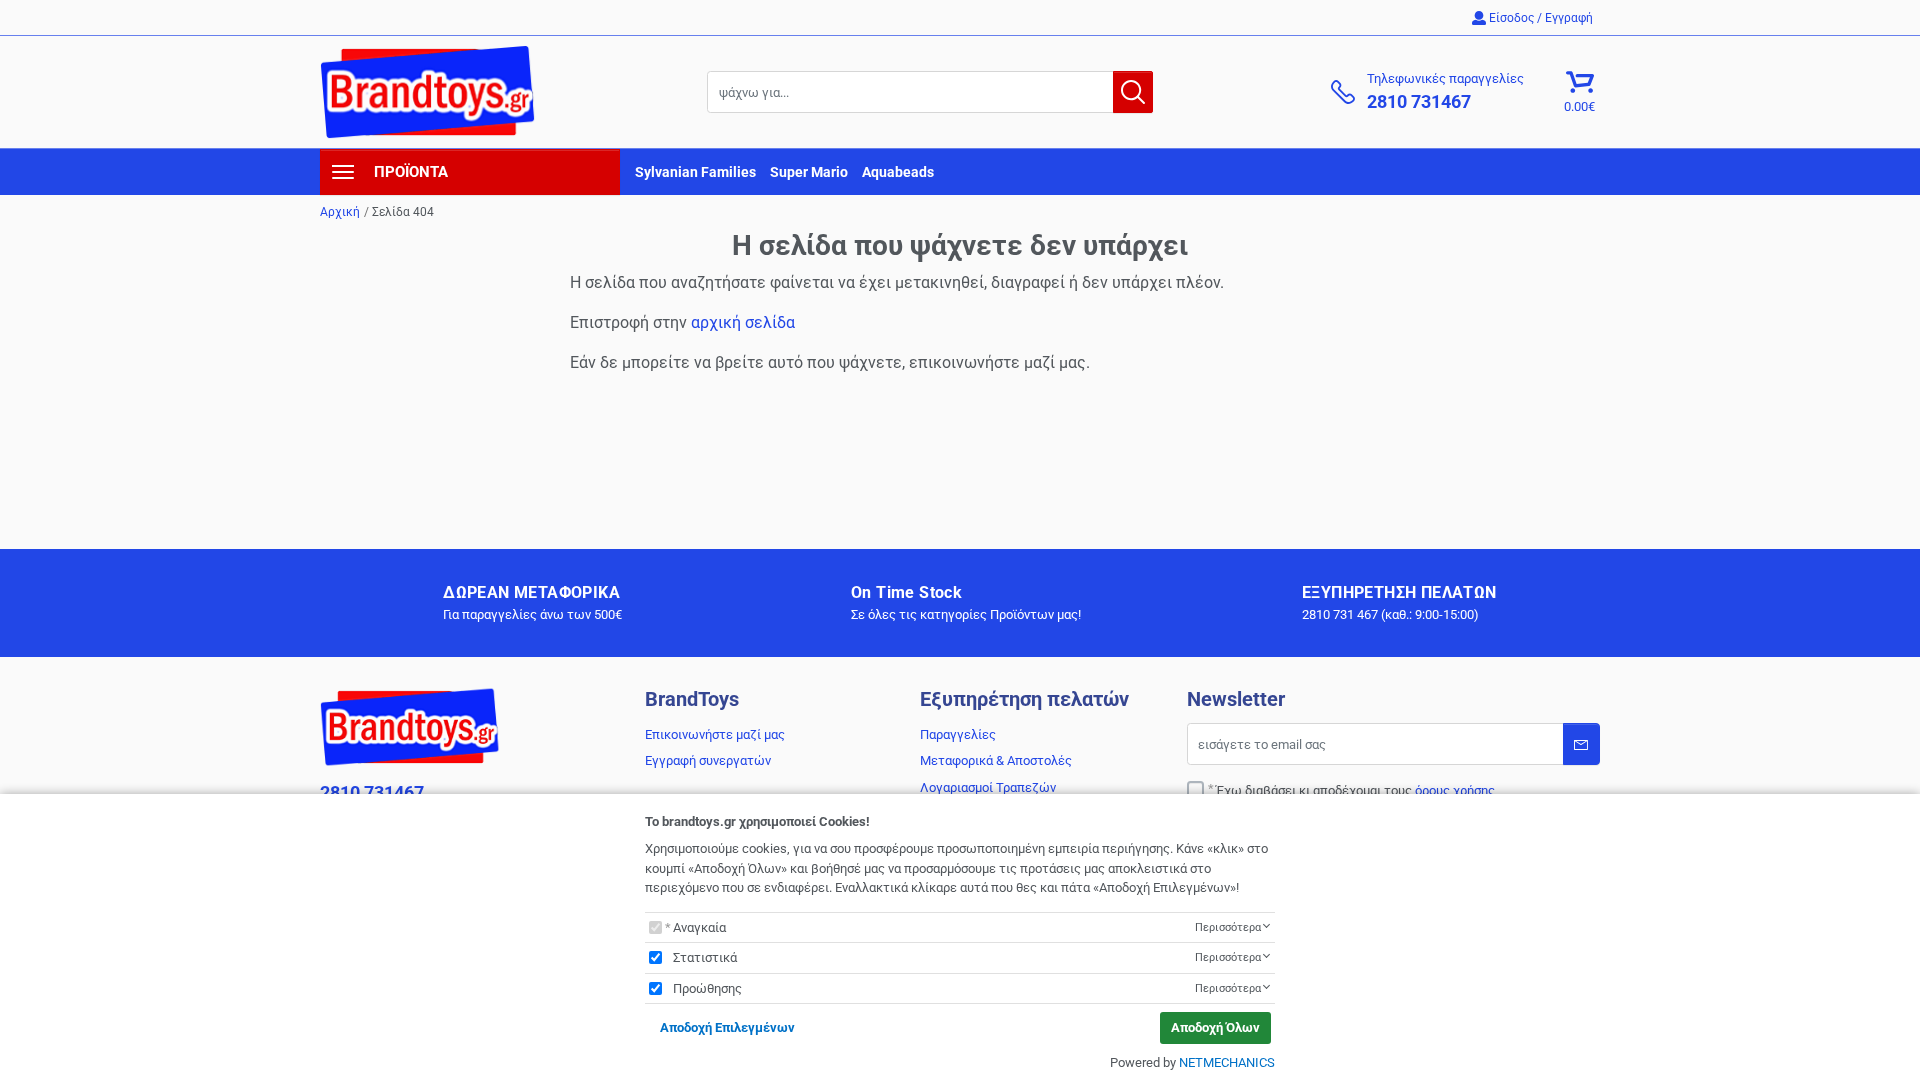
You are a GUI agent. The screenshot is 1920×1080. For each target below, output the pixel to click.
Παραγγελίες (958, 734)
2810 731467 (372, 792)
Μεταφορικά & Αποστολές (996, 760)
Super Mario (809, 172)
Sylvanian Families (695, 172)
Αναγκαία (699, 927)
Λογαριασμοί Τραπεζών (988, 787)
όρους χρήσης (1455, 790)
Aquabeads (898, 172)
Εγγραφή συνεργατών (708, 760)
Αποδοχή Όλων (1215, 1027)
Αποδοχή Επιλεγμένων (727, 1027)
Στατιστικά (705, 957)
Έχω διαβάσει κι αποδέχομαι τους (1355, 790)
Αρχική (340, 212)
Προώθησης (707, 988)
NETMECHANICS (1227, 1062)
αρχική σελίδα (743, 322)
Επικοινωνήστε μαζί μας (715, 734)
